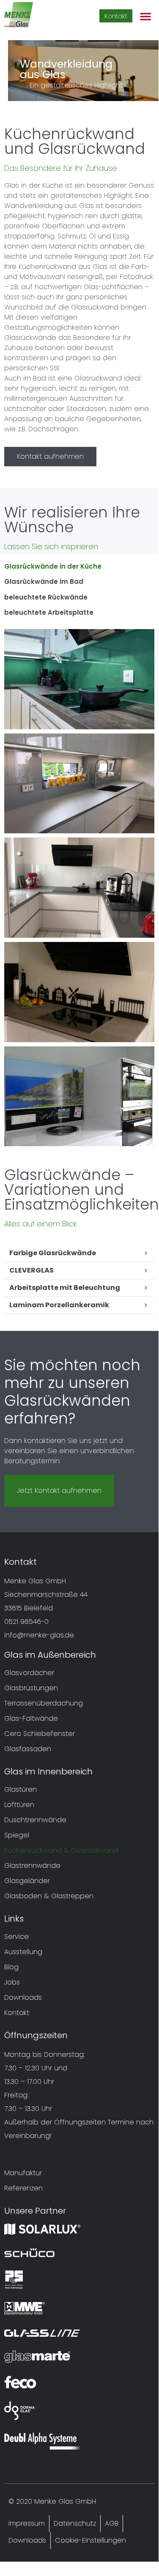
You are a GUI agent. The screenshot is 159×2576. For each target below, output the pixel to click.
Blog (11, 1967)
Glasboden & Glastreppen (49, 1896)
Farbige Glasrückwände (53, 1253)
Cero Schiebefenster (40, 1734)
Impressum (27, 2523)
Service (16, 1937)
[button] (145, 16)
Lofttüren (19, 1805)
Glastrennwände (32, 1866)
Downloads (23, 1997)
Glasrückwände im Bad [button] (44, 582)
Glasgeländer (27, 1881)
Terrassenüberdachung (44, 1703)
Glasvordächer (29, 1673)
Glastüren (21, 1789)
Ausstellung (23, 1952)
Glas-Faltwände (31, 1718)
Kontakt (17, 2013)
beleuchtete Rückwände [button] (46, 597)
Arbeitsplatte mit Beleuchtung (65, 1288)
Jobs (12, 1982)
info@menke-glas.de (39, 1635)
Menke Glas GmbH (65, 2501)
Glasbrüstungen (31, 1688)
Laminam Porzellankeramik (59, 1305)
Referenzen (23, 2188)
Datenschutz (75, 2523)
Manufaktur (23, 2173)
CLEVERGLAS (32, 1270)
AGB (112, 2523)
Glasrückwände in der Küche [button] (53, 566)
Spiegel (17, 1835)
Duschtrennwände (35, 1820)
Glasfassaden (28, 1749)
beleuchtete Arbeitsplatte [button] (49, 612)
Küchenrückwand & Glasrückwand (61, 1850)
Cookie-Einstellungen (90, 2540)
